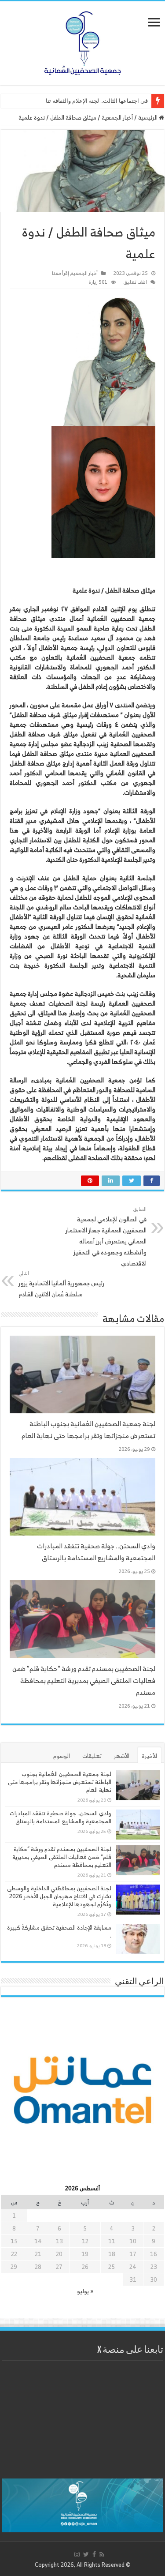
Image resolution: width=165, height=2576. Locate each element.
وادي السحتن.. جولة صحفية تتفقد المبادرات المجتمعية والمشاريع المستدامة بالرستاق (96, 1552)
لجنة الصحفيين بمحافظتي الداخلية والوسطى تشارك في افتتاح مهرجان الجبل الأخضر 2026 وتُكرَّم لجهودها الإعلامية (59, 1896)
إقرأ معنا (60, 273)
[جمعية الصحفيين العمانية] (83, 41)
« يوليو (85, 2291)
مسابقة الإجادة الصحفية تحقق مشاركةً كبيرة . (59, 1932)
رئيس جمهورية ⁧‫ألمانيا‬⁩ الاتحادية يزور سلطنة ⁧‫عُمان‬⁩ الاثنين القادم (61, 1284)
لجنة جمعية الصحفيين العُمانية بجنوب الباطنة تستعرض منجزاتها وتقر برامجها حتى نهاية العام (88, 1430)
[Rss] (102, 2554)
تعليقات (92, 1756)
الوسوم (62, 1756)
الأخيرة (149, 1756)
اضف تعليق (135, 282)
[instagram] (77, 2554)
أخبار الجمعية (117, 118)
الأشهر (122, 1756)
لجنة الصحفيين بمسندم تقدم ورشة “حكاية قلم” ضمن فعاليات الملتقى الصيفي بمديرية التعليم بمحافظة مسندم (84, 1680)
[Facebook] (94, 2554)
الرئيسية (148, 118)
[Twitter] (86, 2554)
